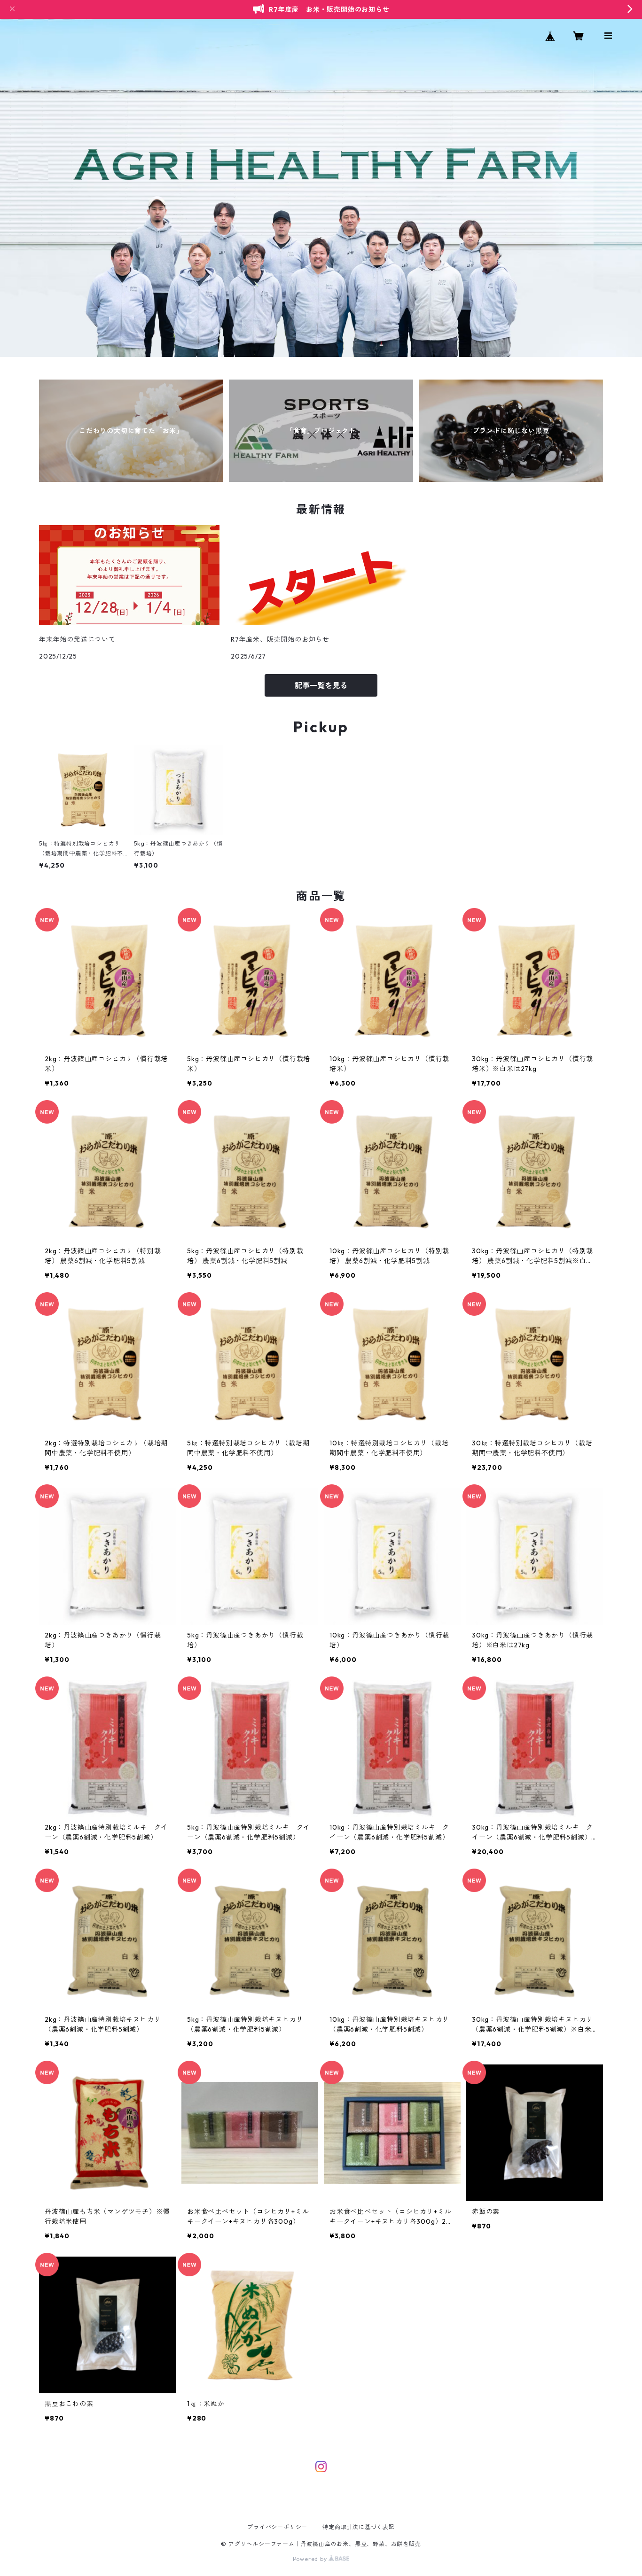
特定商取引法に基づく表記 (359, 2527)
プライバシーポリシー (277, 2527)
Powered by (311, 2559)
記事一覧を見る (321, 685)
